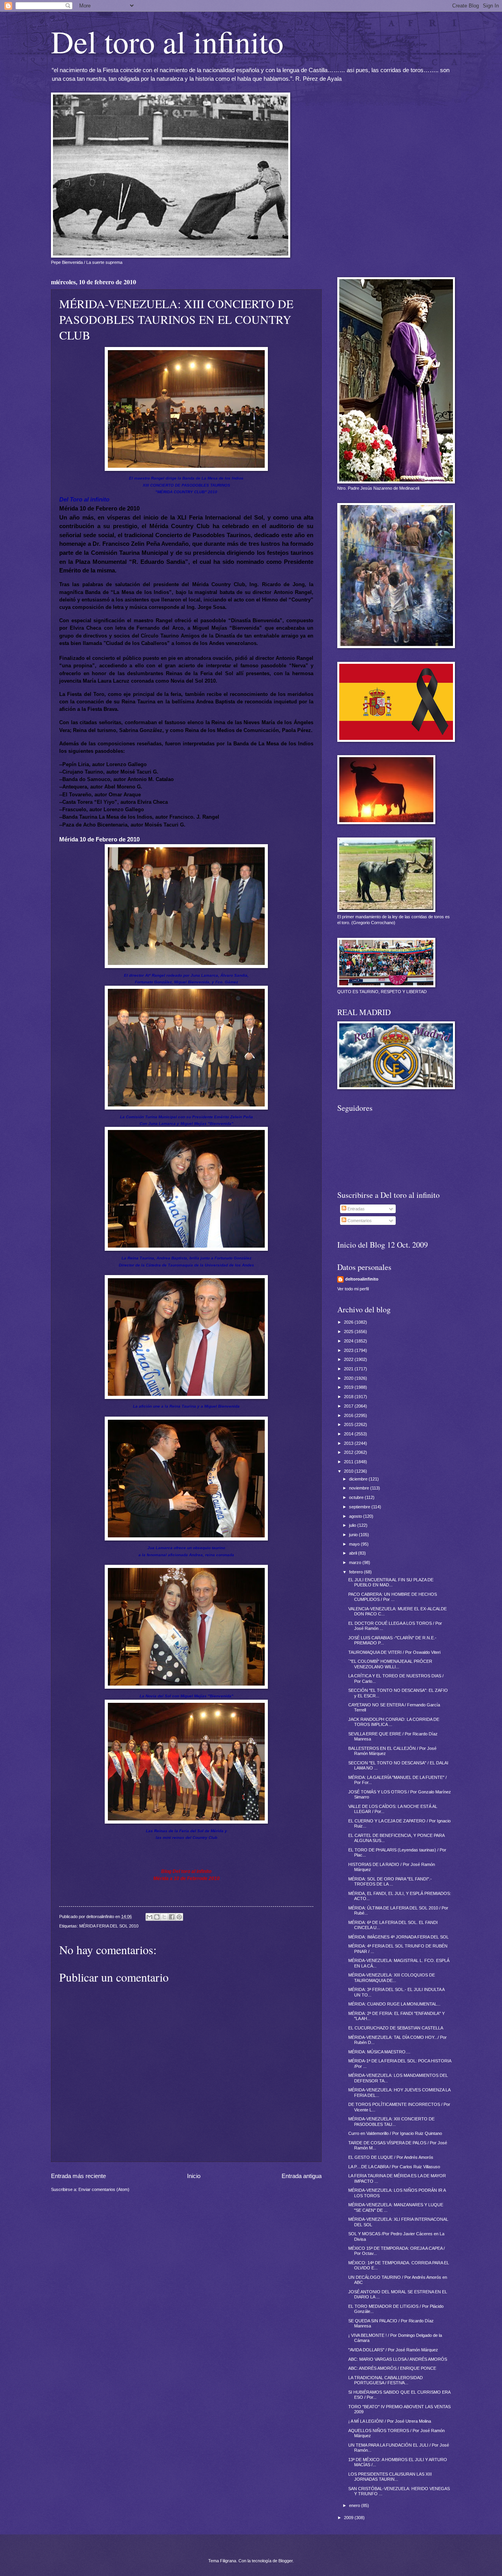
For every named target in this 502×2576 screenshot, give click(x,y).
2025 (349, 1332)
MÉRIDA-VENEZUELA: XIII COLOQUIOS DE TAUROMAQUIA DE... (392, 1977)
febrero (356, 1572)
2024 (349, 1341)
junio (354, 1535)
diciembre (359, 1479)
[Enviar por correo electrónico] (149, 1917)
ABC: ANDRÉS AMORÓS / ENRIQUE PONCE (392, 2368)
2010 (349, 1471)
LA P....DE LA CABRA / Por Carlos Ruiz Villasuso (394, 2167)
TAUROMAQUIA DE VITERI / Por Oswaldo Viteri (394, 1652)
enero (355, 2505)
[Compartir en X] (164, 1917)
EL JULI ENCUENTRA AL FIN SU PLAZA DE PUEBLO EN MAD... (391, 1582)
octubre (357, 1497)
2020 (349, 1378)
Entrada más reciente (78, 2176)
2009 (349, 2518)
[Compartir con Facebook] (172, 1917)
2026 (349, 1322)
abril (354, 1553)
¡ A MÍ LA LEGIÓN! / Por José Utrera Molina (390, 2421)
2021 (349, 1369)
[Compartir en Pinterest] (179, 1917)
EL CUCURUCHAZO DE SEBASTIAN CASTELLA (396, 2028)
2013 (349, 1443)
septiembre (360, 1507)
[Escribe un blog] (157, 1917)
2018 (349, 1397)
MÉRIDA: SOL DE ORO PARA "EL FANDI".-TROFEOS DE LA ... (390, 1881)
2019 (349, 1387)
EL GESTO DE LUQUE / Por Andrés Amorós (391, 2157)
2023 (349, 1350)
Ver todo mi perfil (353, 1289)
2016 (349, 1415)
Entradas (356, 1209)
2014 (349, 1434)
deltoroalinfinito (362, 1279)
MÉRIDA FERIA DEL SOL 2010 (109, 1926)
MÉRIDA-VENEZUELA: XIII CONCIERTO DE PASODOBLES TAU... (391, 2121)
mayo (355, 1544)
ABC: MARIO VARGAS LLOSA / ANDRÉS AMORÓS (398, 2359)
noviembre (360, 1488)
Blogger (286, 2561)
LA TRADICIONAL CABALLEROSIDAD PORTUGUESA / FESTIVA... (386, 2380)
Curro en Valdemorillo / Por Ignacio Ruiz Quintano (395, 2133)
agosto (356, 1516)
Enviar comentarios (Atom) (104, 2189)
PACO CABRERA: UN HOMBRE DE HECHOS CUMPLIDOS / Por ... (393, 1597)
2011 (349, 1462)
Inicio (194, 2176)
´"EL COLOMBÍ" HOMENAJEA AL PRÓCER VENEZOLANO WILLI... (390, 1664)
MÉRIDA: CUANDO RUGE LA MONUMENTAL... (394, 2004)
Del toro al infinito (167, 41)
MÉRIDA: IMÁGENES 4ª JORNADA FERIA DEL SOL (398, 1937)
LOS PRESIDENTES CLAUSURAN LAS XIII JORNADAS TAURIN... (390, 2477)
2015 (349, 1424)
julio (353, 1525)
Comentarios (359, 1221)
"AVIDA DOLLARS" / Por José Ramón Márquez (393, 2350)
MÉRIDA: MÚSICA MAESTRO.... (379, 2052)
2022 (349, 1359)
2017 (349, 1406)
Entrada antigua (302, 2176)
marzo (356, 1562)
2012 (349, 1452)
